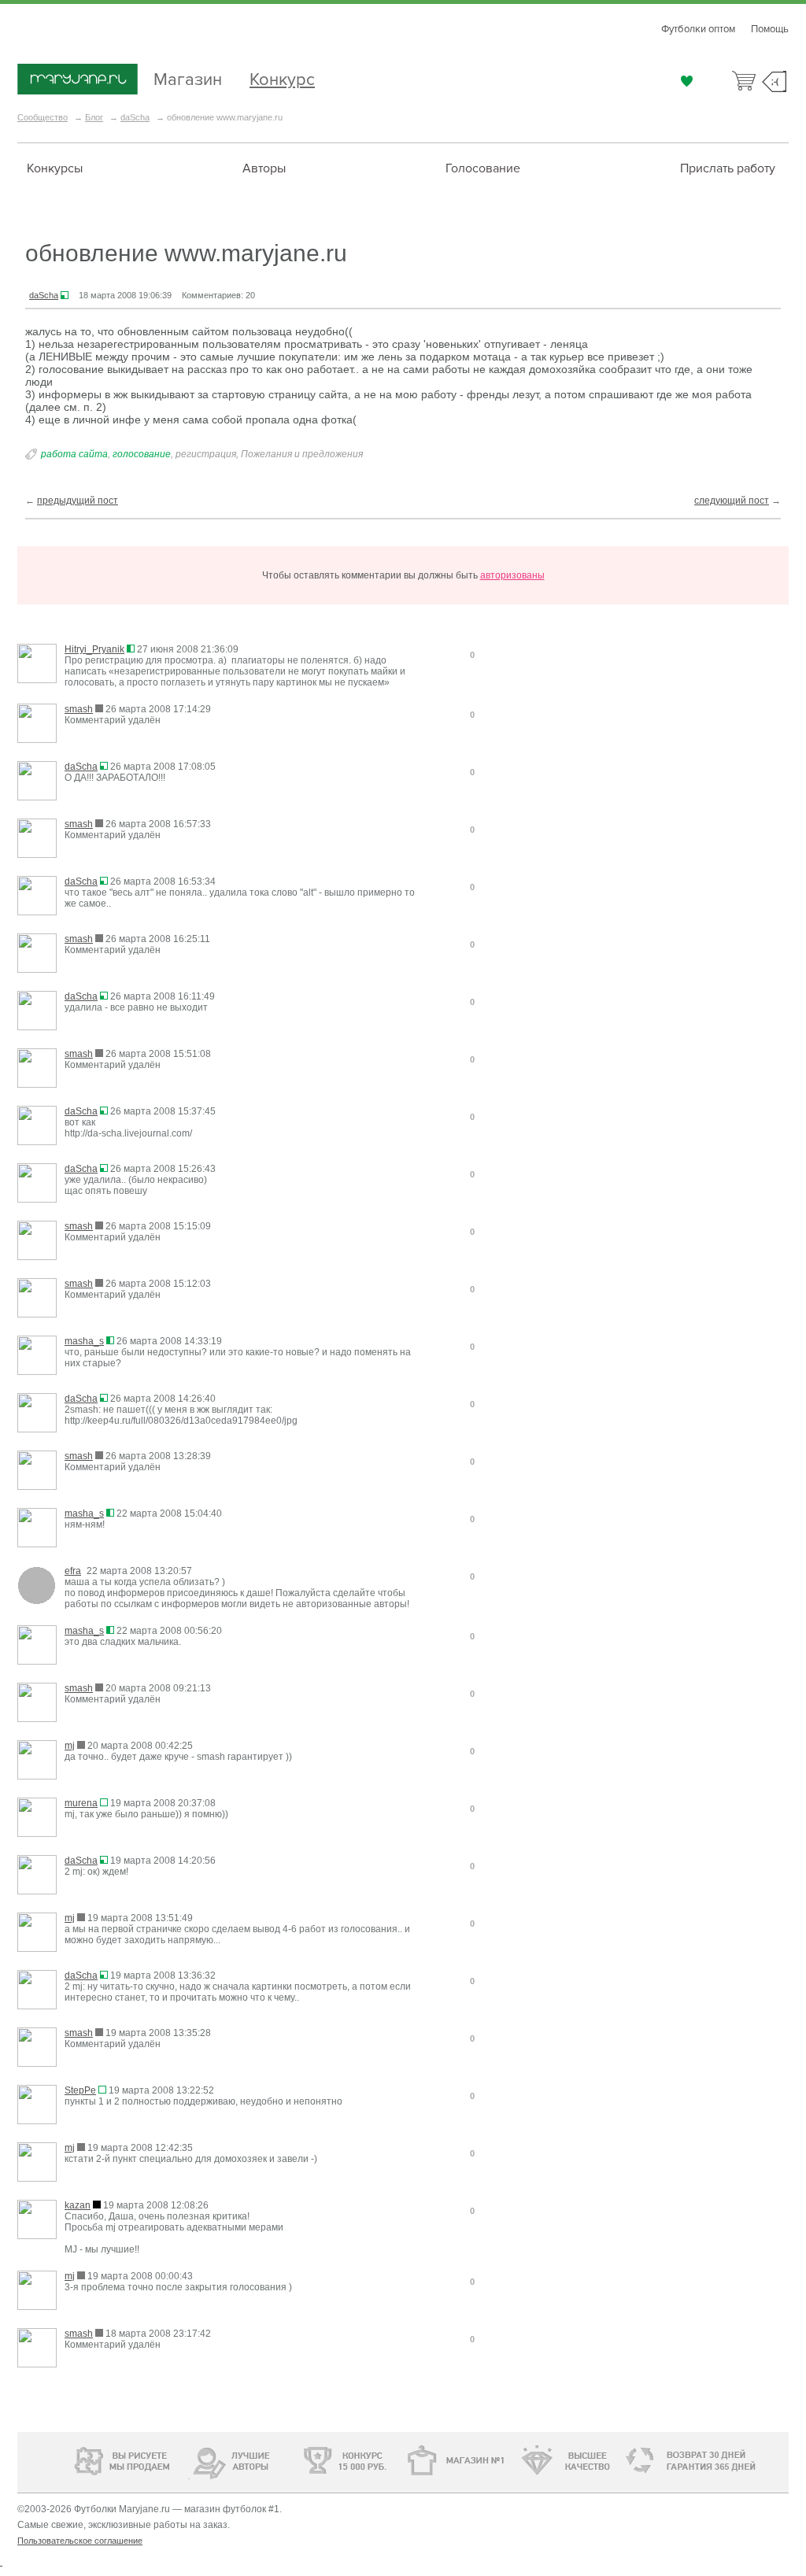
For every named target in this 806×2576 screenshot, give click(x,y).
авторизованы (512, 575)
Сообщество (43, 117)
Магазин (188, 78)
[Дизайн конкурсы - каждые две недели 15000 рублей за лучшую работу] (76, 2459)
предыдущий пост (78, 501)
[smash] (37, 724)
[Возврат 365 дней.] (737, 2461)
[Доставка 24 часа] (631, 2461)
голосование (142, 454)
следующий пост (732, 501)
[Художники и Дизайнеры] (189, 2459)
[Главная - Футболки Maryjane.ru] (78, 80)
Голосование (483, 168)
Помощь (770, 29)
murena (81, 1803)
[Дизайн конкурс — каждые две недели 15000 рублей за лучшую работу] (297, 2460)
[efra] (37, 1586)
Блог (94, 117)
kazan (78, 2205)
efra (73, 1571)
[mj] (37, 1761)
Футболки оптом (698, 29)
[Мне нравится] (687, 81)
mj (70, 1746)
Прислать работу (728, 168)
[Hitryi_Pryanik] (37, 665)
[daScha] (37, 782)
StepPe (80, 2090)
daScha (135, 117)
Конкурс (282, 78)
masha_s (84, 1341)
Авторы (264, 168)
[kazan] (37, 2221)
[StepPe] (37, 2106)
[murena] (37, 1818)
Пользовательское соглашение (80, 2541)
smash (79, 709)
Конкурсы (55, 168)
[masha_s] (37, 1356)
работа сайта (74, 454)
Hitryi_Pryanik (94, 649)
